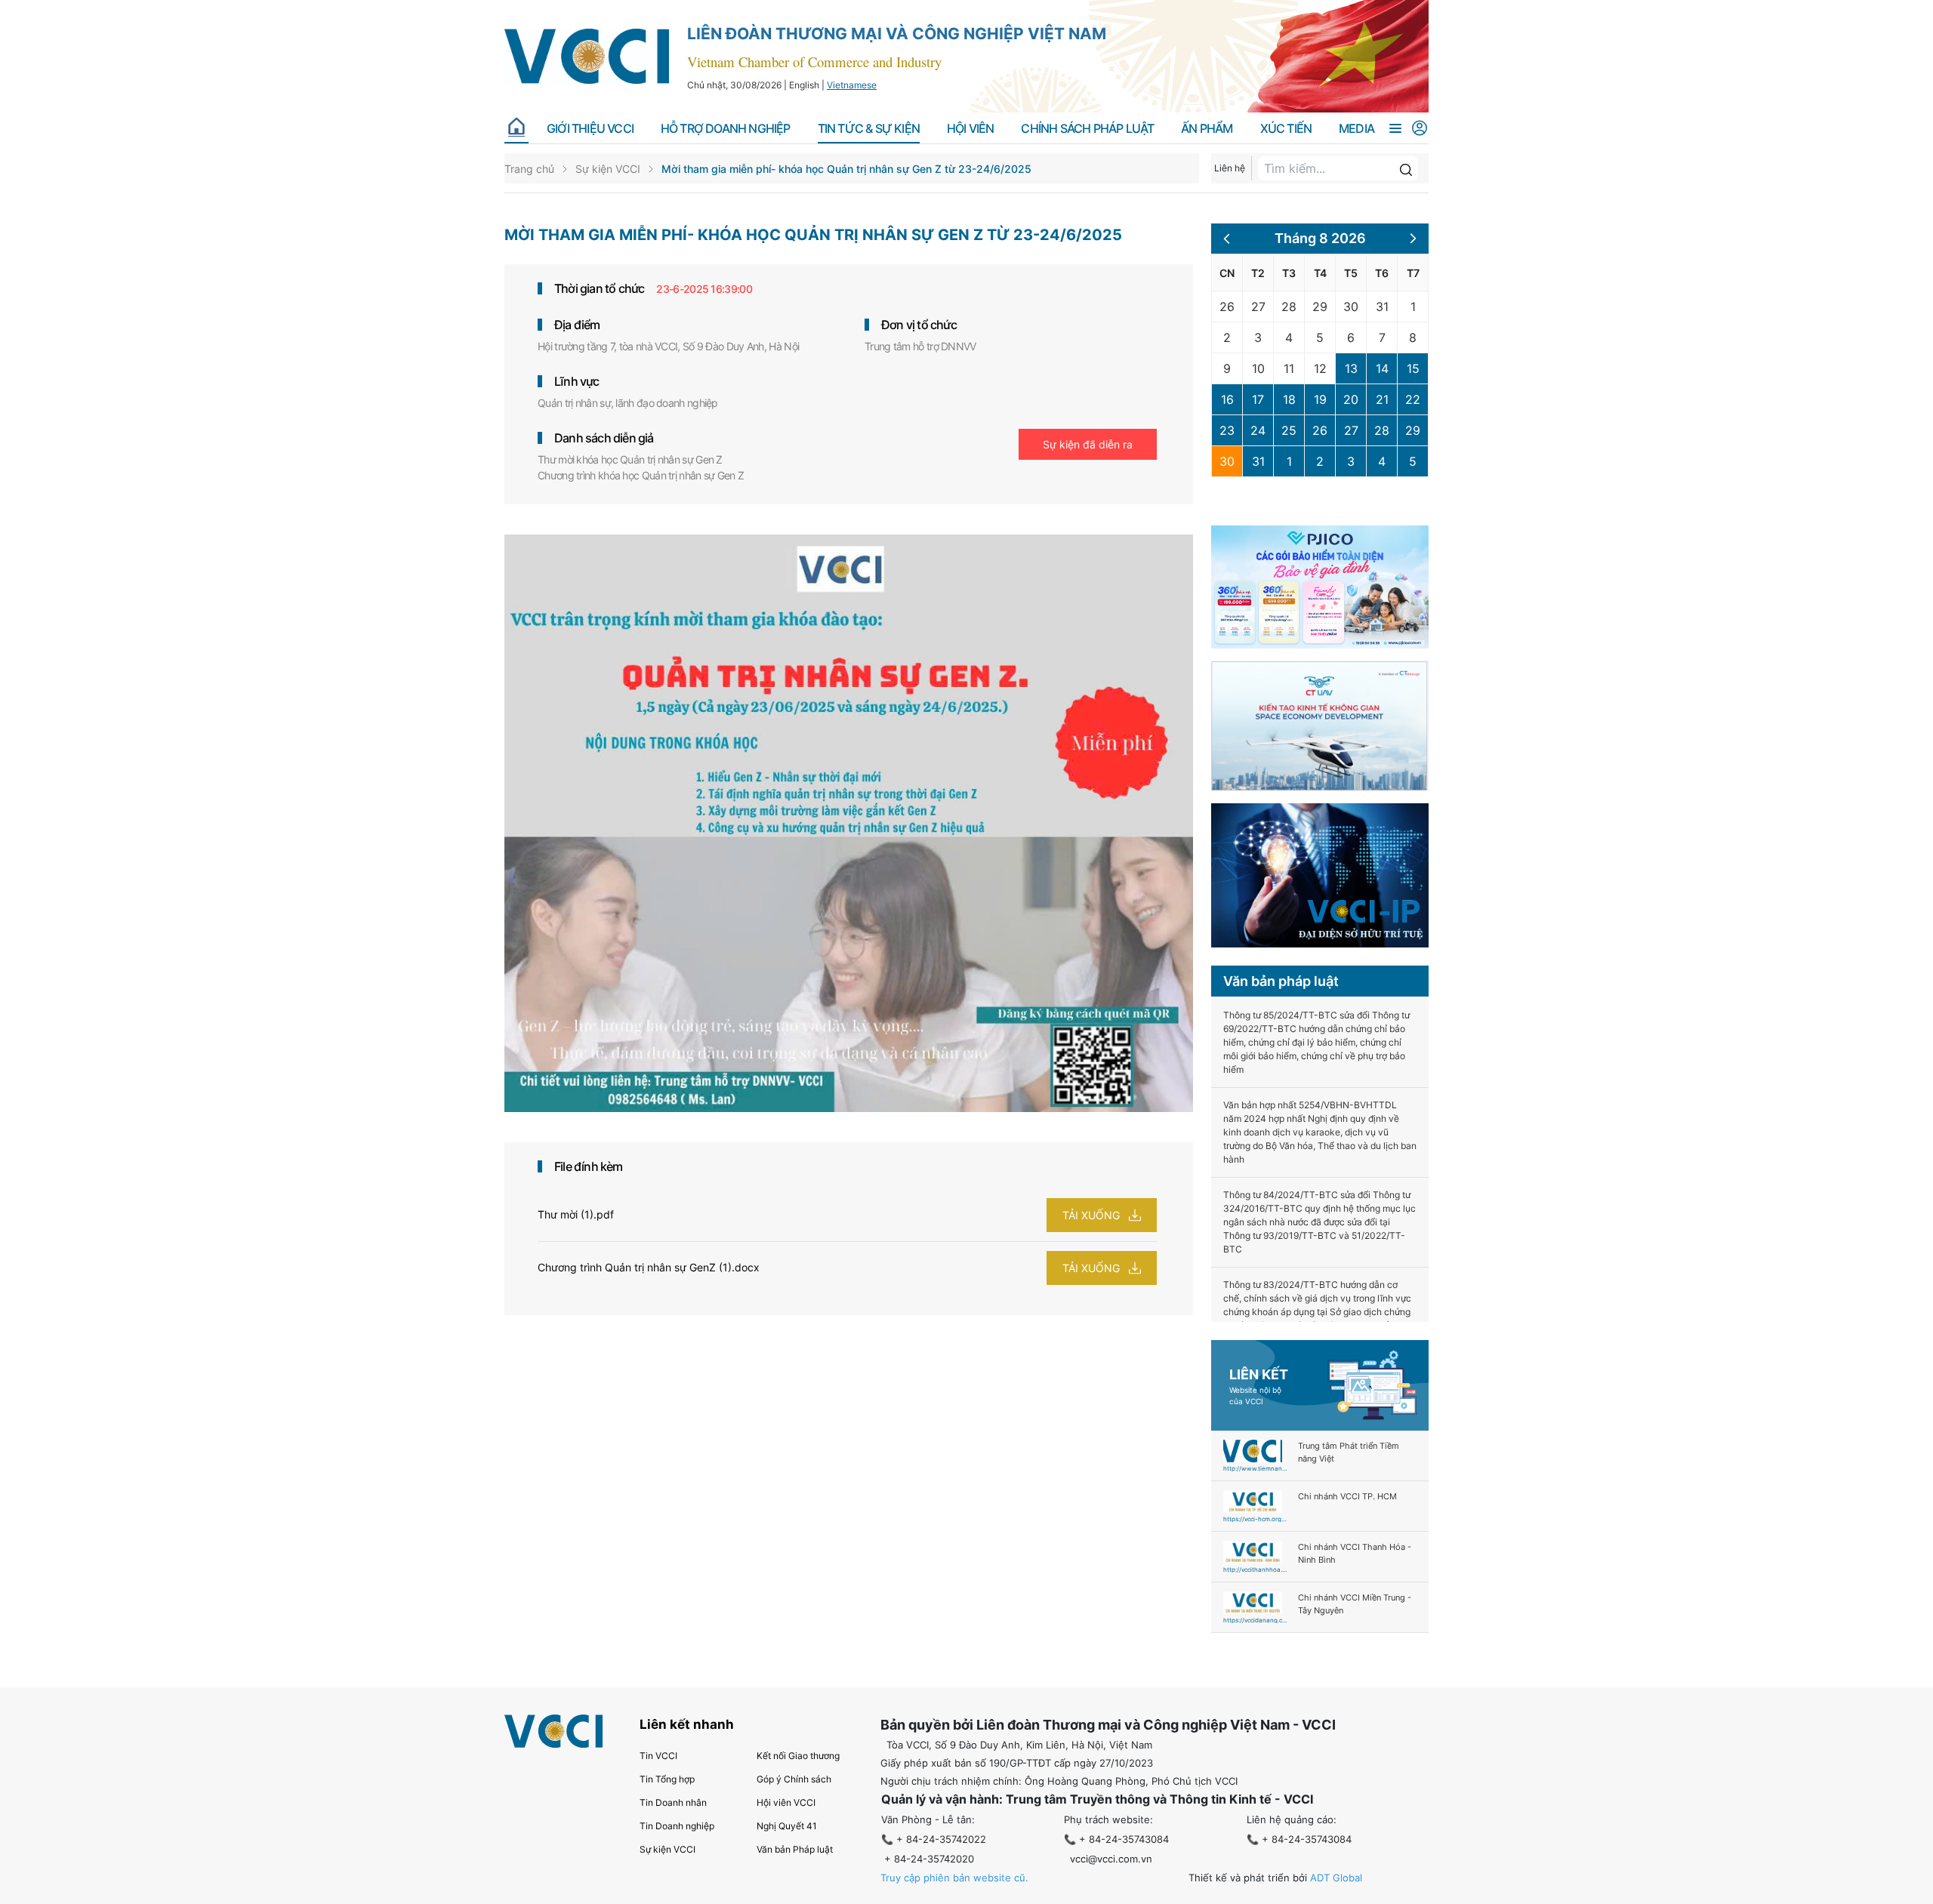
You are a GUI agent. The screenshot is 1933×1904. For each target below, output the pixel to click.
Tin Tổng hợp (667, 1779)
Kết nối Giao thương (798, 1756)
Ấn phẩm (1207, 129)
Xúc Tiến (1286, 129)
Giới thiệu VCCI (590, 129)
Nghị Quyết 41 (787, 1826)
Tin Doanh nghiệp (677, 1826)
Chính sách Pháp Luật (1087, 129)
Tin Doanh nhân (673, 1802)
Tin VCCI (658, 1756)
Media (1356, 129)
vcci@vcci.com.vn (1111, 1859)
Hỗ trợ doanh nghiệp (726, 129)
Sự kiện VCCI (608, 169)
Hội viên (971, 129)
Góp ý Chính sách (794, 1779)
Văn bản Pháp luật (795, 1849)
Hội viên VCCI (786, 1802)
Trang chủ (529, 169)
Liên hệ (1230, 168)
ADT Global (1336, 1878)
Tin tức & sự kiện (869, 129)
